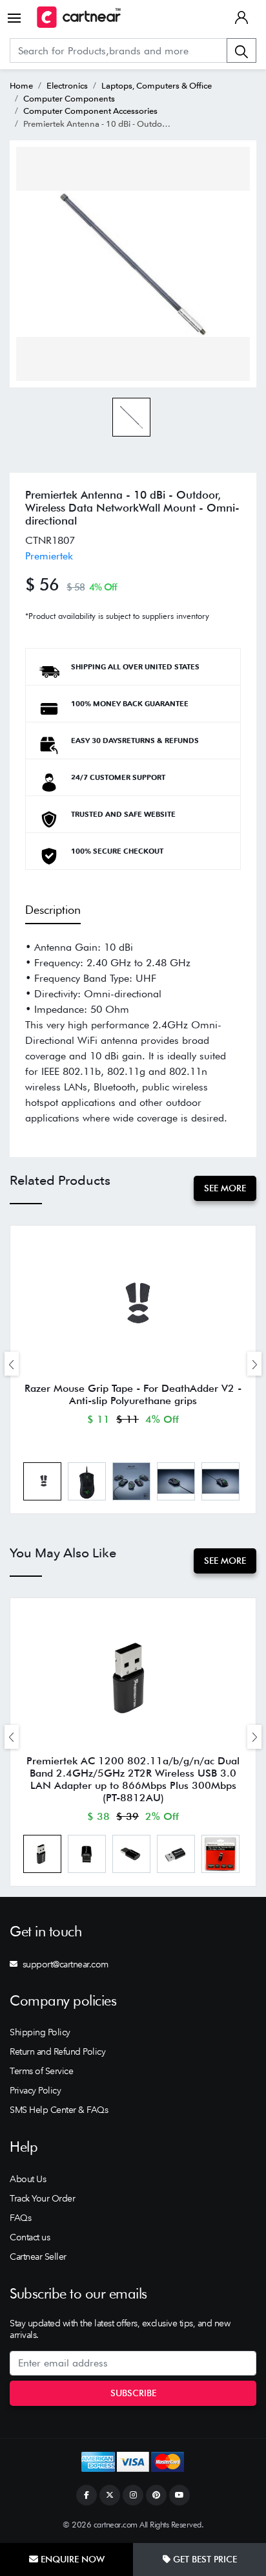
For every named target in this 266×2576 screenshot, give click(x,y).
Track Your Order (42, 2198)
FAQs (20, 2218)
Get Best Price (204, 2559)
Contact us (30, 2237)
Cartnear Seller (38, 2257)
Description (53, 910)
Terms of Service (41, 2071)
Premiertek (49, 556)
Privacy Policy (35, 2090)
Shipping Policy (40, 2032)
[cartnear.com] (79, 17)
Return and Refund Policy (57, 2051)
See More (225, 1188)
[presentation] (12, 1364)
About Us (28, 2179)
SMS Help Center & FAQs (59, 2110)
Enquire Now (71, 2559)
